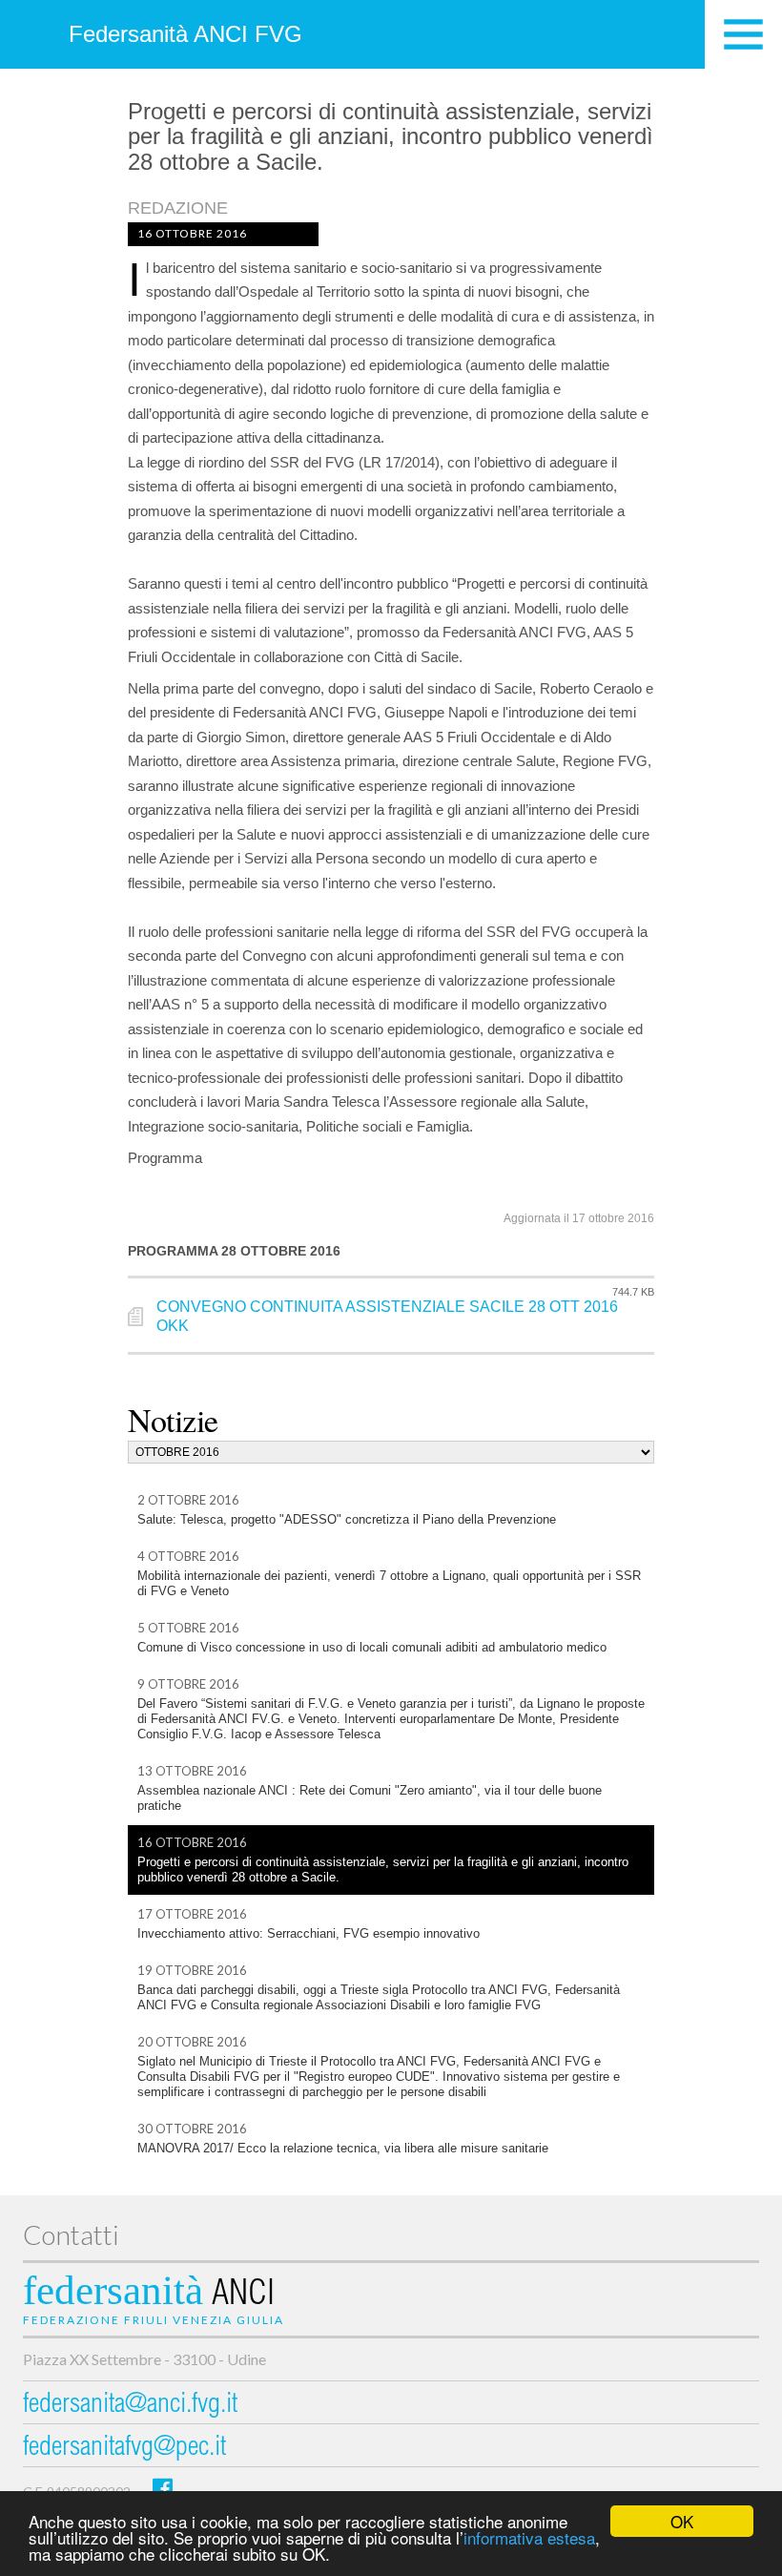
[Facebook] (163, 2488)
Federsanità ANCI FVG (185, 34)
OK (682, 2521)
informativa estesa (529, 2537)
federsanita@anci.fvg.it (130, 2406)
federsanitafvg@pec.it (124, 2449)
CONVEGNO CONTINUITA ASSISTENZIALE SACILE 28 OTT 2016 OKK (387, 1317)
